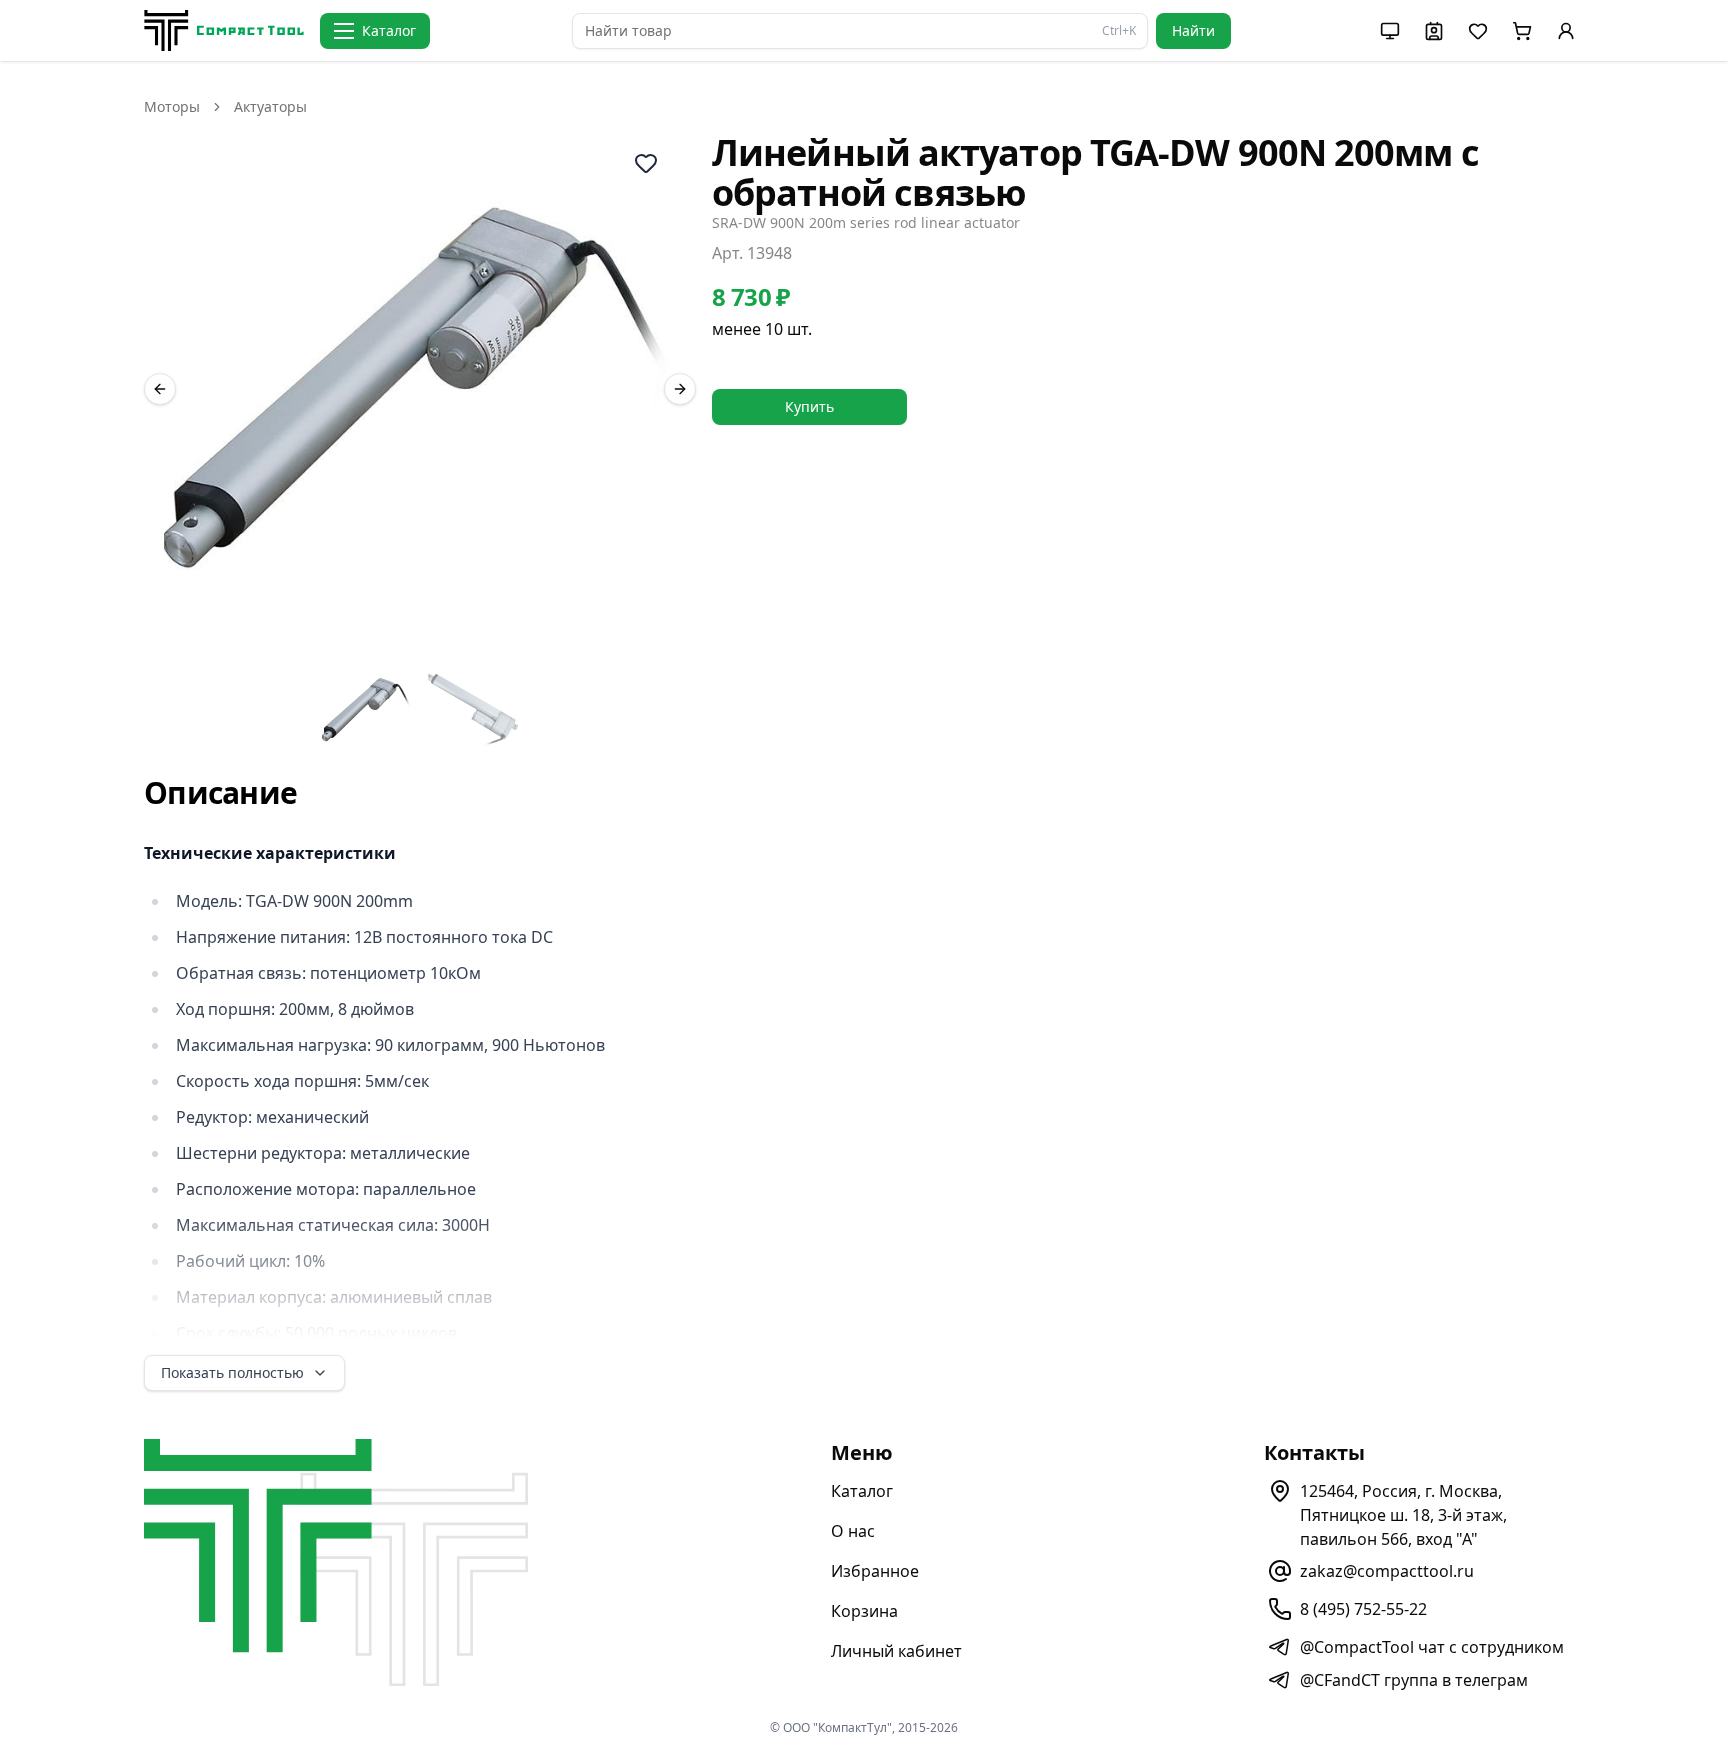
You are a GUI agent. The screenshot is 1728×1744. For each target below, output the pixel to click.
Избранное (875, 1571)
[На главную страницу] (224, 30)
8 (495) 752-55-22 (1363, 1609)
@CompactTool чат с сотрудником (1432, 1647)
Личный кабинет (896, 1651)
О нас (853, 1531)
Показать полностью (232, 1372)
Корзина (864, 1611)
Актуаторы (270, 106)
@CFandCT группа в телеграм (1414, 1680)
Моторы (172, 106)
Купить (809, 406)
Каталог (862, 1491)
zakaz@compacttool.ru (1387, 1571)
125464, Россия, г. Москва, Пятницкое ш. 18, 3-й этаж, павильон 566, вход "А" (1403, 1515)
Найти (1193, 30)
